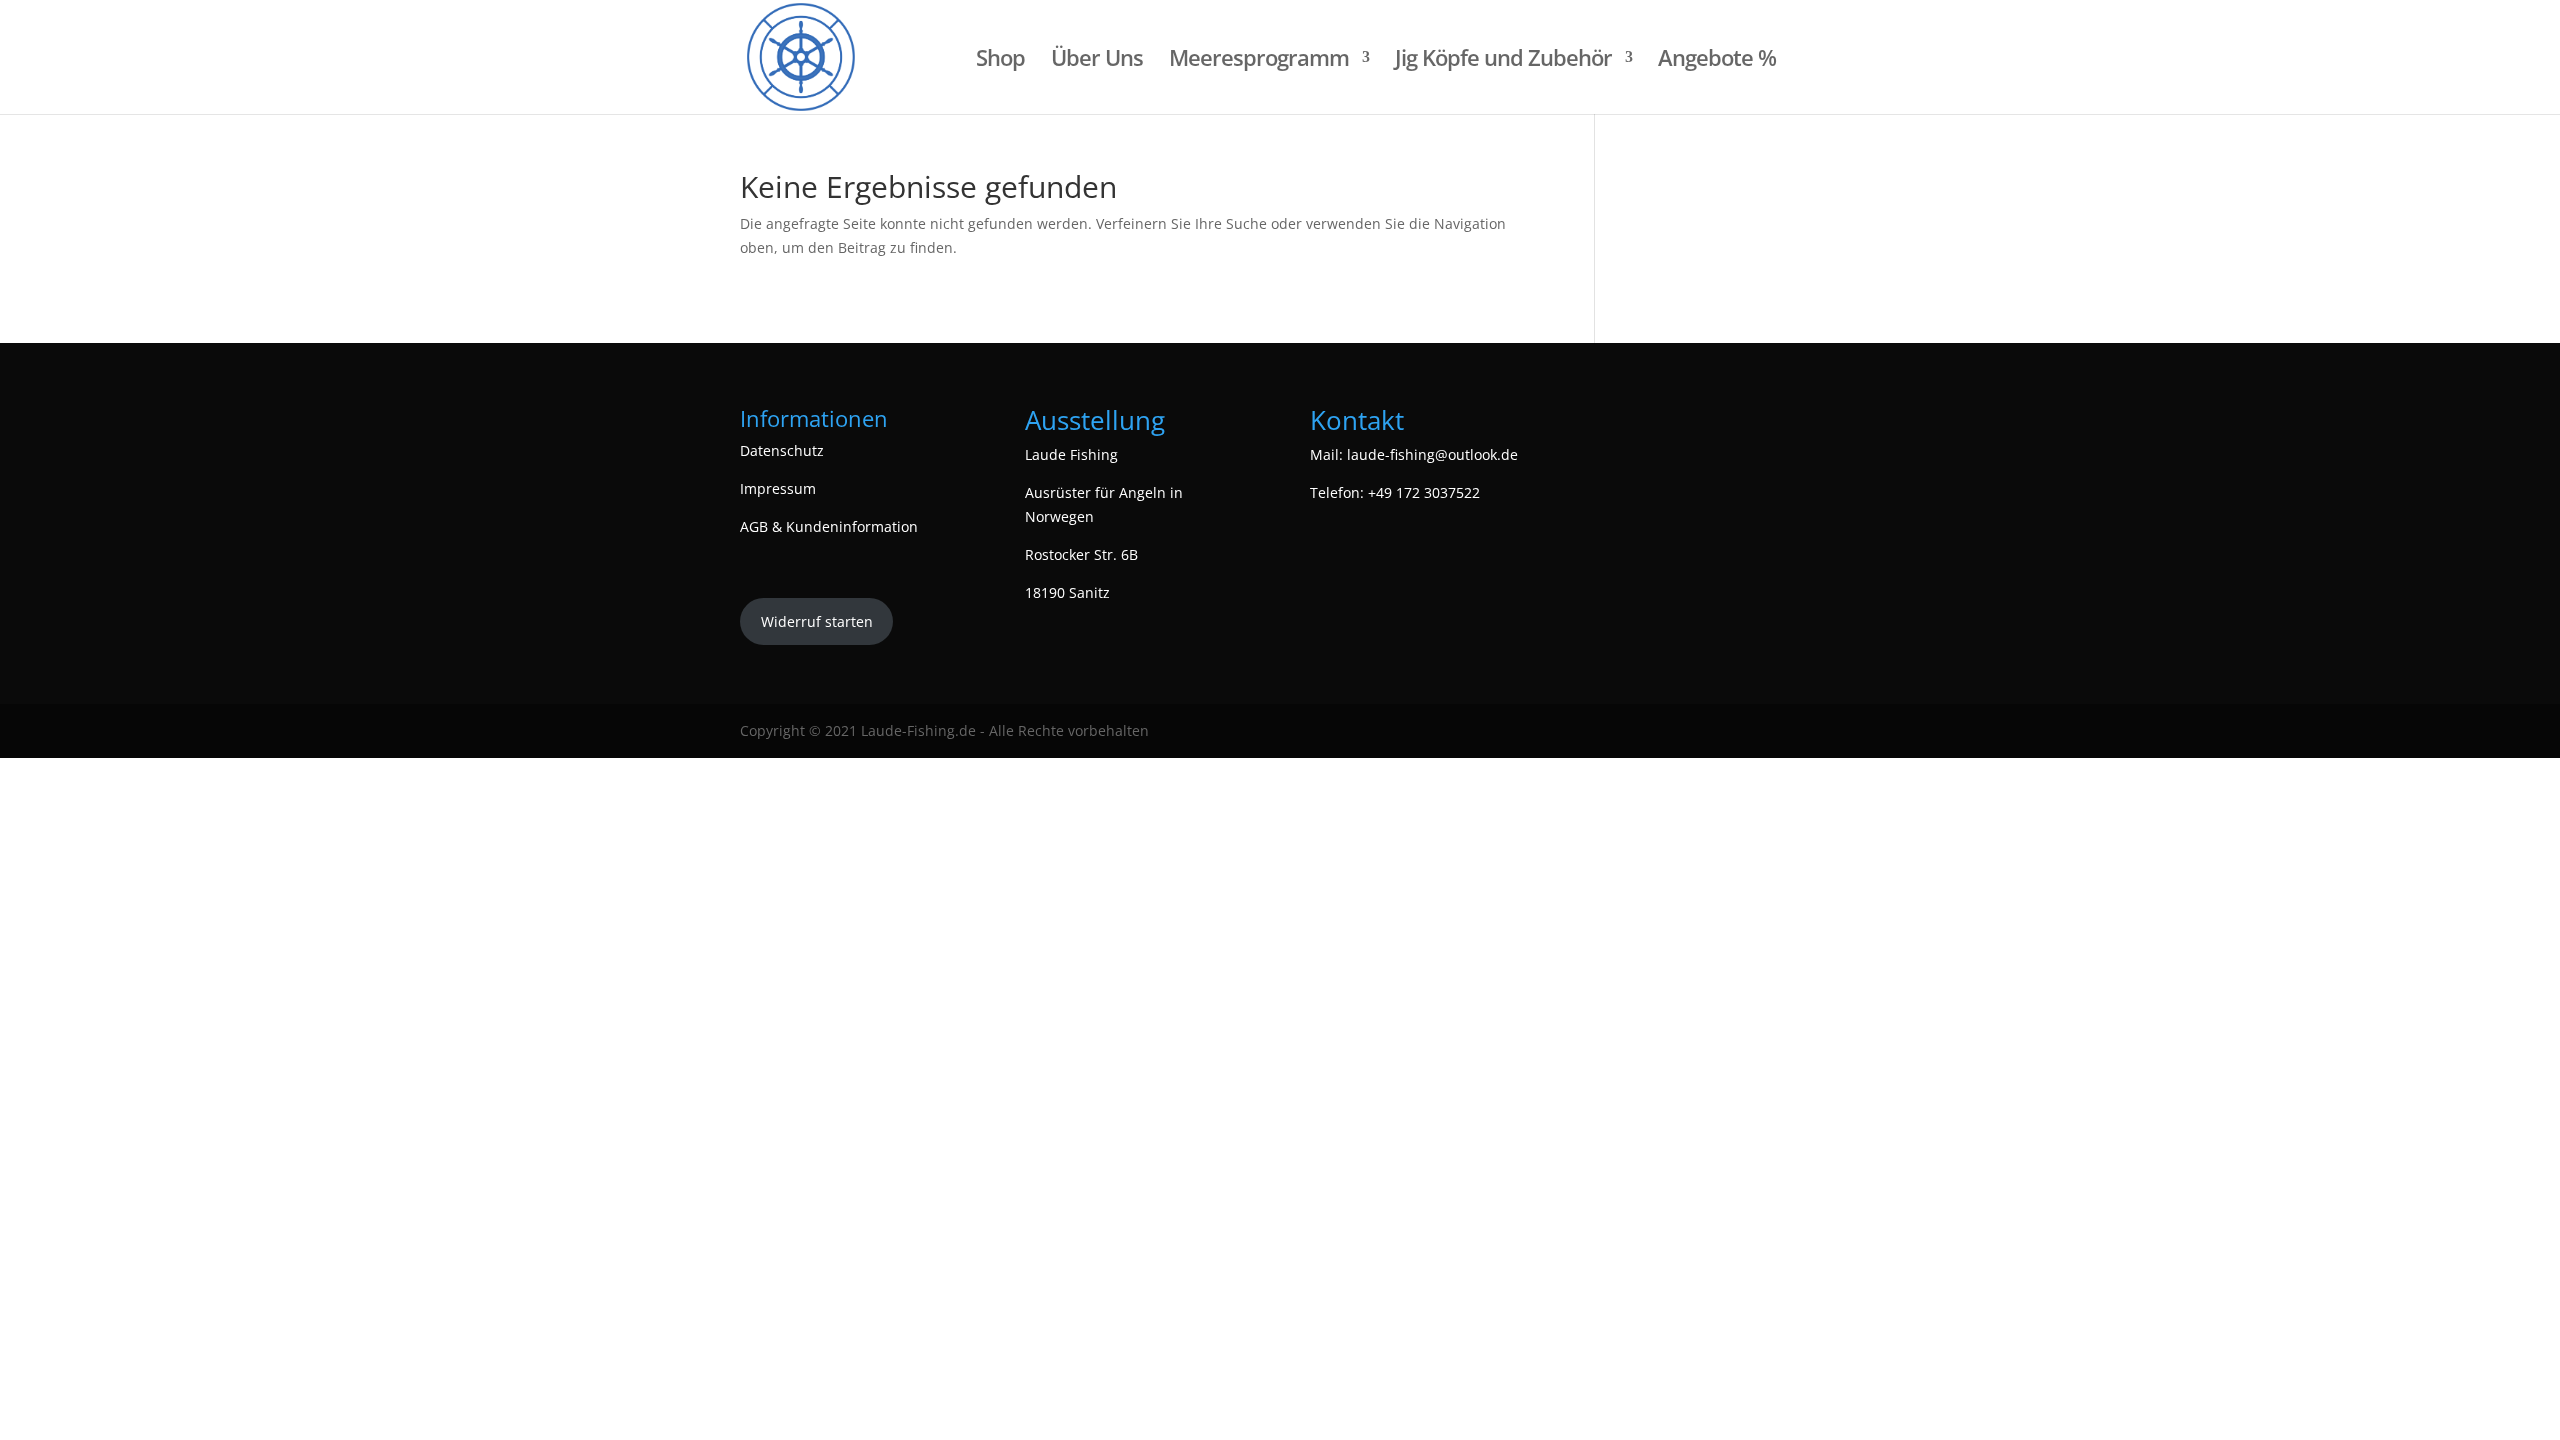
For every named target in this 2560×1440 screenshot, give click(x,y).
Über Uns (1097, 61)
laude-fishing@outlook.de (1432, 454)
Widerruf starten (817, 621)
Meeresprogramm (1259, 61)
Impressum (778, 488)
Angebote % (1717, 61)
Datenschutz (782, 450)
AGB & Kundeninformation (829, 526)
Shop (1000, 61)
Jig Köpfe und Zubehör (1503, 61)
